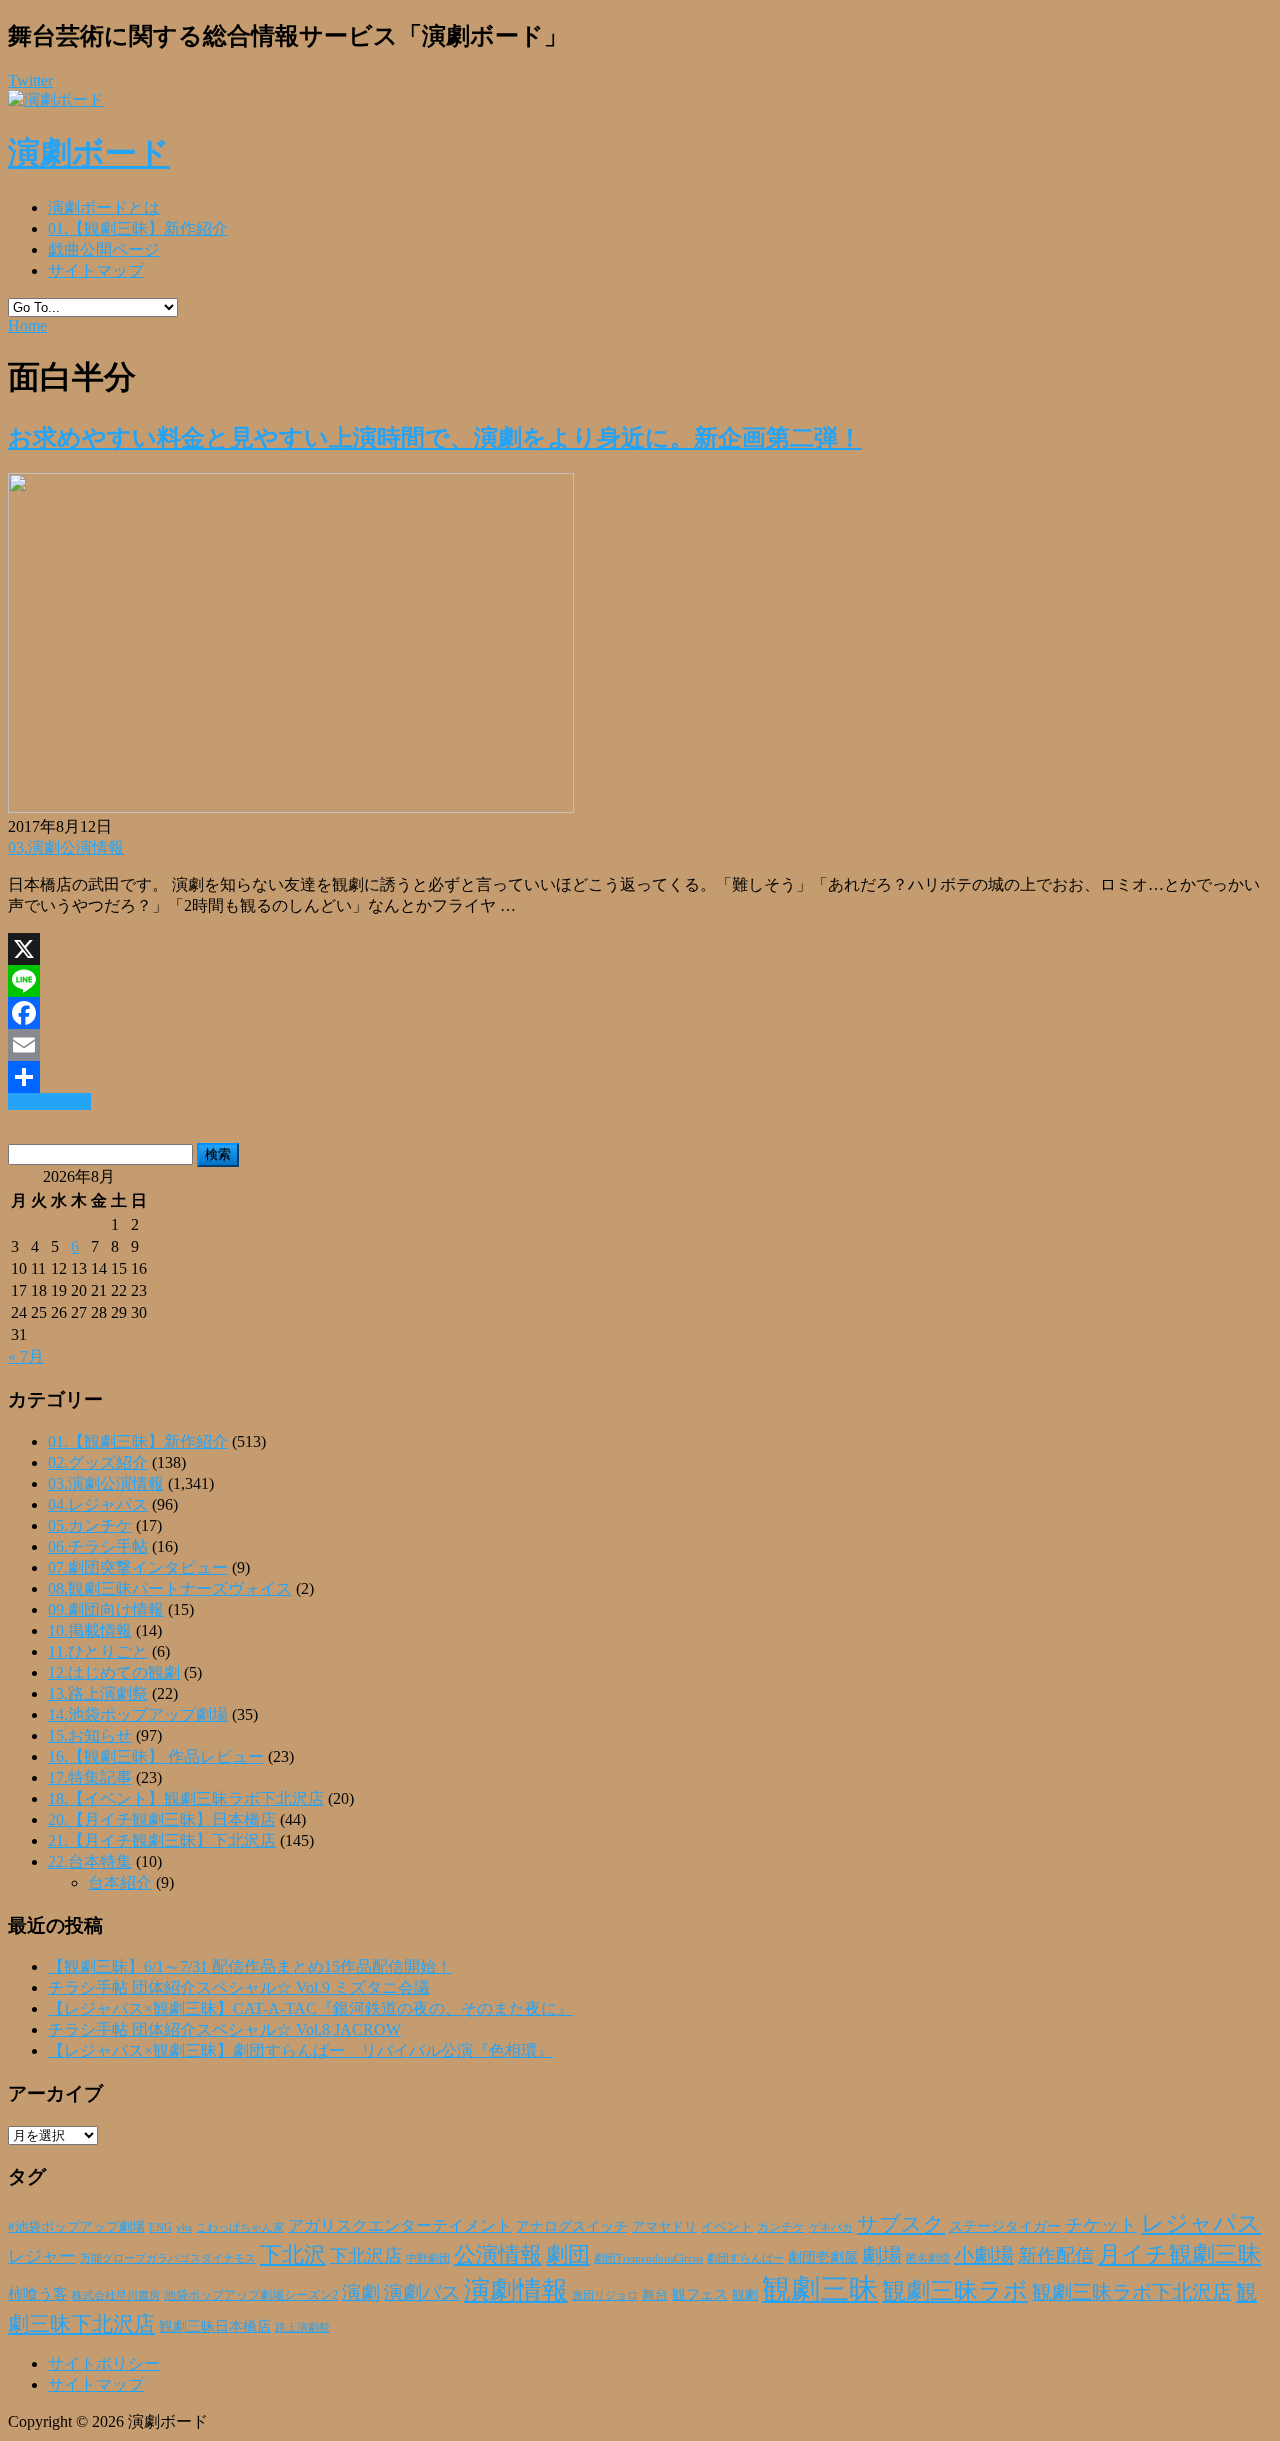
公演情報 (498, 2255)
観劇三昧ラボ (955, 2291)
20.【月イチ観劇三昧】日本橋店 (162, 1819)
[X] (640, 949)
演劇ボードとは (104, 207)
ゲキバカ (831, 2227)
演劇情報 (516, 2290)
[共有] (640, 1077)
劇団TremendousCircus (648, 2258)
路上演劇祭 (302, 2327)
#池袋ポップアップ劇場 (76, 2227)
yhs (184, 2227)
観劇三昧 (820, 2289)
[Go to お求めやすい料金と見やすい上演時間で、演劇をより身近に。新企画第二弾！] (291, 807)
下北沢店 (366, 2256)
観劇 (745, 2294)
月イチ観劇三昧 (1179, 2254)
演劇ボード (89, 153)
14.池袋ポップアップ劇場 (138, 1714)
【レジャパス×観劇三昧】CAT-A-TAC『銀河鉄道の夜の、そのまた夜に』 (310, 2008)
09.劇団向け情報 (106, 1609)
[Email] (640, 1045)
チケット (1101, 2225)
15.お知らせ (90, 1735)
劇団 (568, 2255)
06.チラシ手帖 (98, 1546)
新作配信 (1056, 2255)
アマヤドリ (664, 2226)
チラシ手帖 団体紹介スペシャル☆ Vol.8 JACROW (224, 2029)
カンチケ (781, 2227)
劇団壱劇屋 (823, 2257)
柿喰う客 (38, 2294)
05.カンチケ (90, 1525)
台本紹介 (120, 1882)
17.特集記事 (90, 1777)
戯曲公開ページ (104, 249)
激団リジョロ (605, 2295)
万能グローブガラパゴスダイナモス (168, 2258)
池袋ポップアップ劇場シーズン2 (251, 2295)
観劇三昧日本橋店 (215, 2326)
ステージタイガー (1005, 2226)
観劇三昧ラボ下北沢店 (1132, 2292)
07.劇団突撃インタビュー (138, 1567)
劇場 (882, 2255)
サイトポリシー (104, 2363)
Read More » (49, 1101)
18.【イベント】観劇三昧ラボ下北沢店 (186, 1798)
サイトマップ (96, 270)
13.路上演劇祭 (98, 1693)
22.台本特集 (90, 1861)
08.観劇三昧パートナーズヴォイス (170, 1588)
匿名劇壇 (928, 2258)
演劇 (361, 2292)
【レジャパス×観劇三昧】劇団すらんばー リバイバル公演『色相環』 (300, 2050)
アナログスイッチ (572, 2226)
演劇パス (422, 2292)
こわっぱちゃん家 (240, 2227)
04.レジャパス (98, 1504)
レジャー (42, 2256)
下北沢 (293, 2255)
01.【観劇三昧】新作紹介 (138, 228)
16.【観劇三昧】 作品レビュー (156, 1756)
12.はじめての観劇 (114, 1672)
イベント (727, 2227)
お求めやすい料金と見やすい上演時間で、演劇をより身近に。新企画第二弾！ (435, 438)
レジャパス (1201, 2223)
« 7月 (26, 1356)
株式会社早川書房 (116, 2295)
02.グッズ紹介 (98, 1462)
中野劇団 (428, 2258)
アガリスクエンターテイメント (400, 2225)
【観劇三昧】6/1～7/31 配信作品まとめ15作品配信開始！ (250, 1966)
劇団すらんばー (745, 2258)
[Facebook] (640, 1013)
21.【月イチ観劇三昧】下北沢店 (162, 1840)
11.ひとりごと (98, 1651)
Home (27, 325)
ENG (160, 2227)
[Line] (640, 981)
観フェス (700, 2294)
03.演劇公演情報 (66, 847)
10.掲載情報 (90, 1630)
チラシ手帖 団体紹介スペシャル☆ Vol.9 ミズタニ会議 (239, 1987)
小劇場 (984, 2255)
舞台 (655, 2295)
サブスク (901, 2224)
